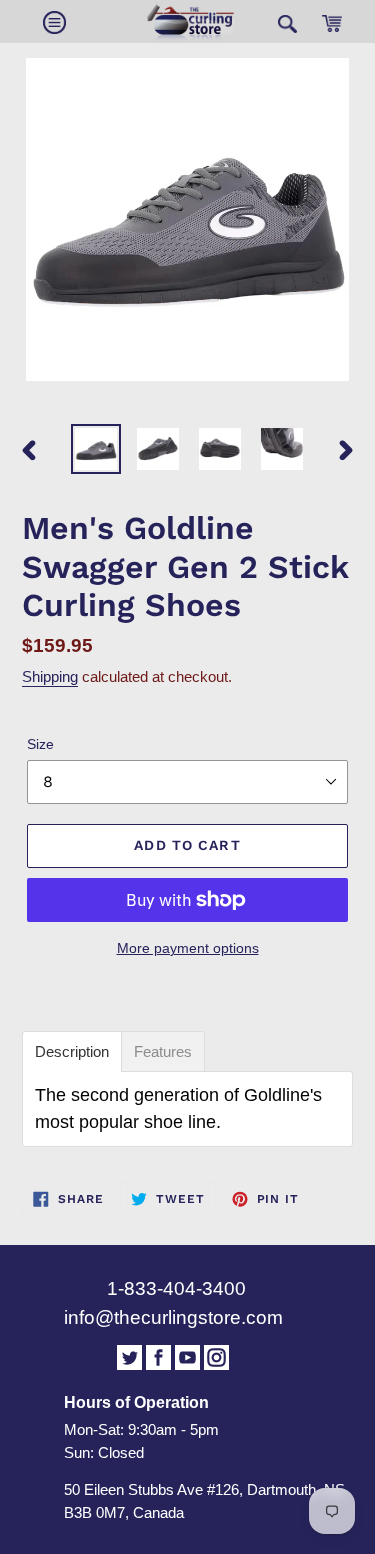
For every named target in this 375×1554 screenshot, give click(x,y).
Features (163, 1051)
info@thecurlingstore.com (173, 1317)
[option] (96, 449)
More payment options (188, 948)
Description (72, 1051)
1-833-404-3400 (176, 1288)
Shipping (50, 676)
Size (40, 744)
